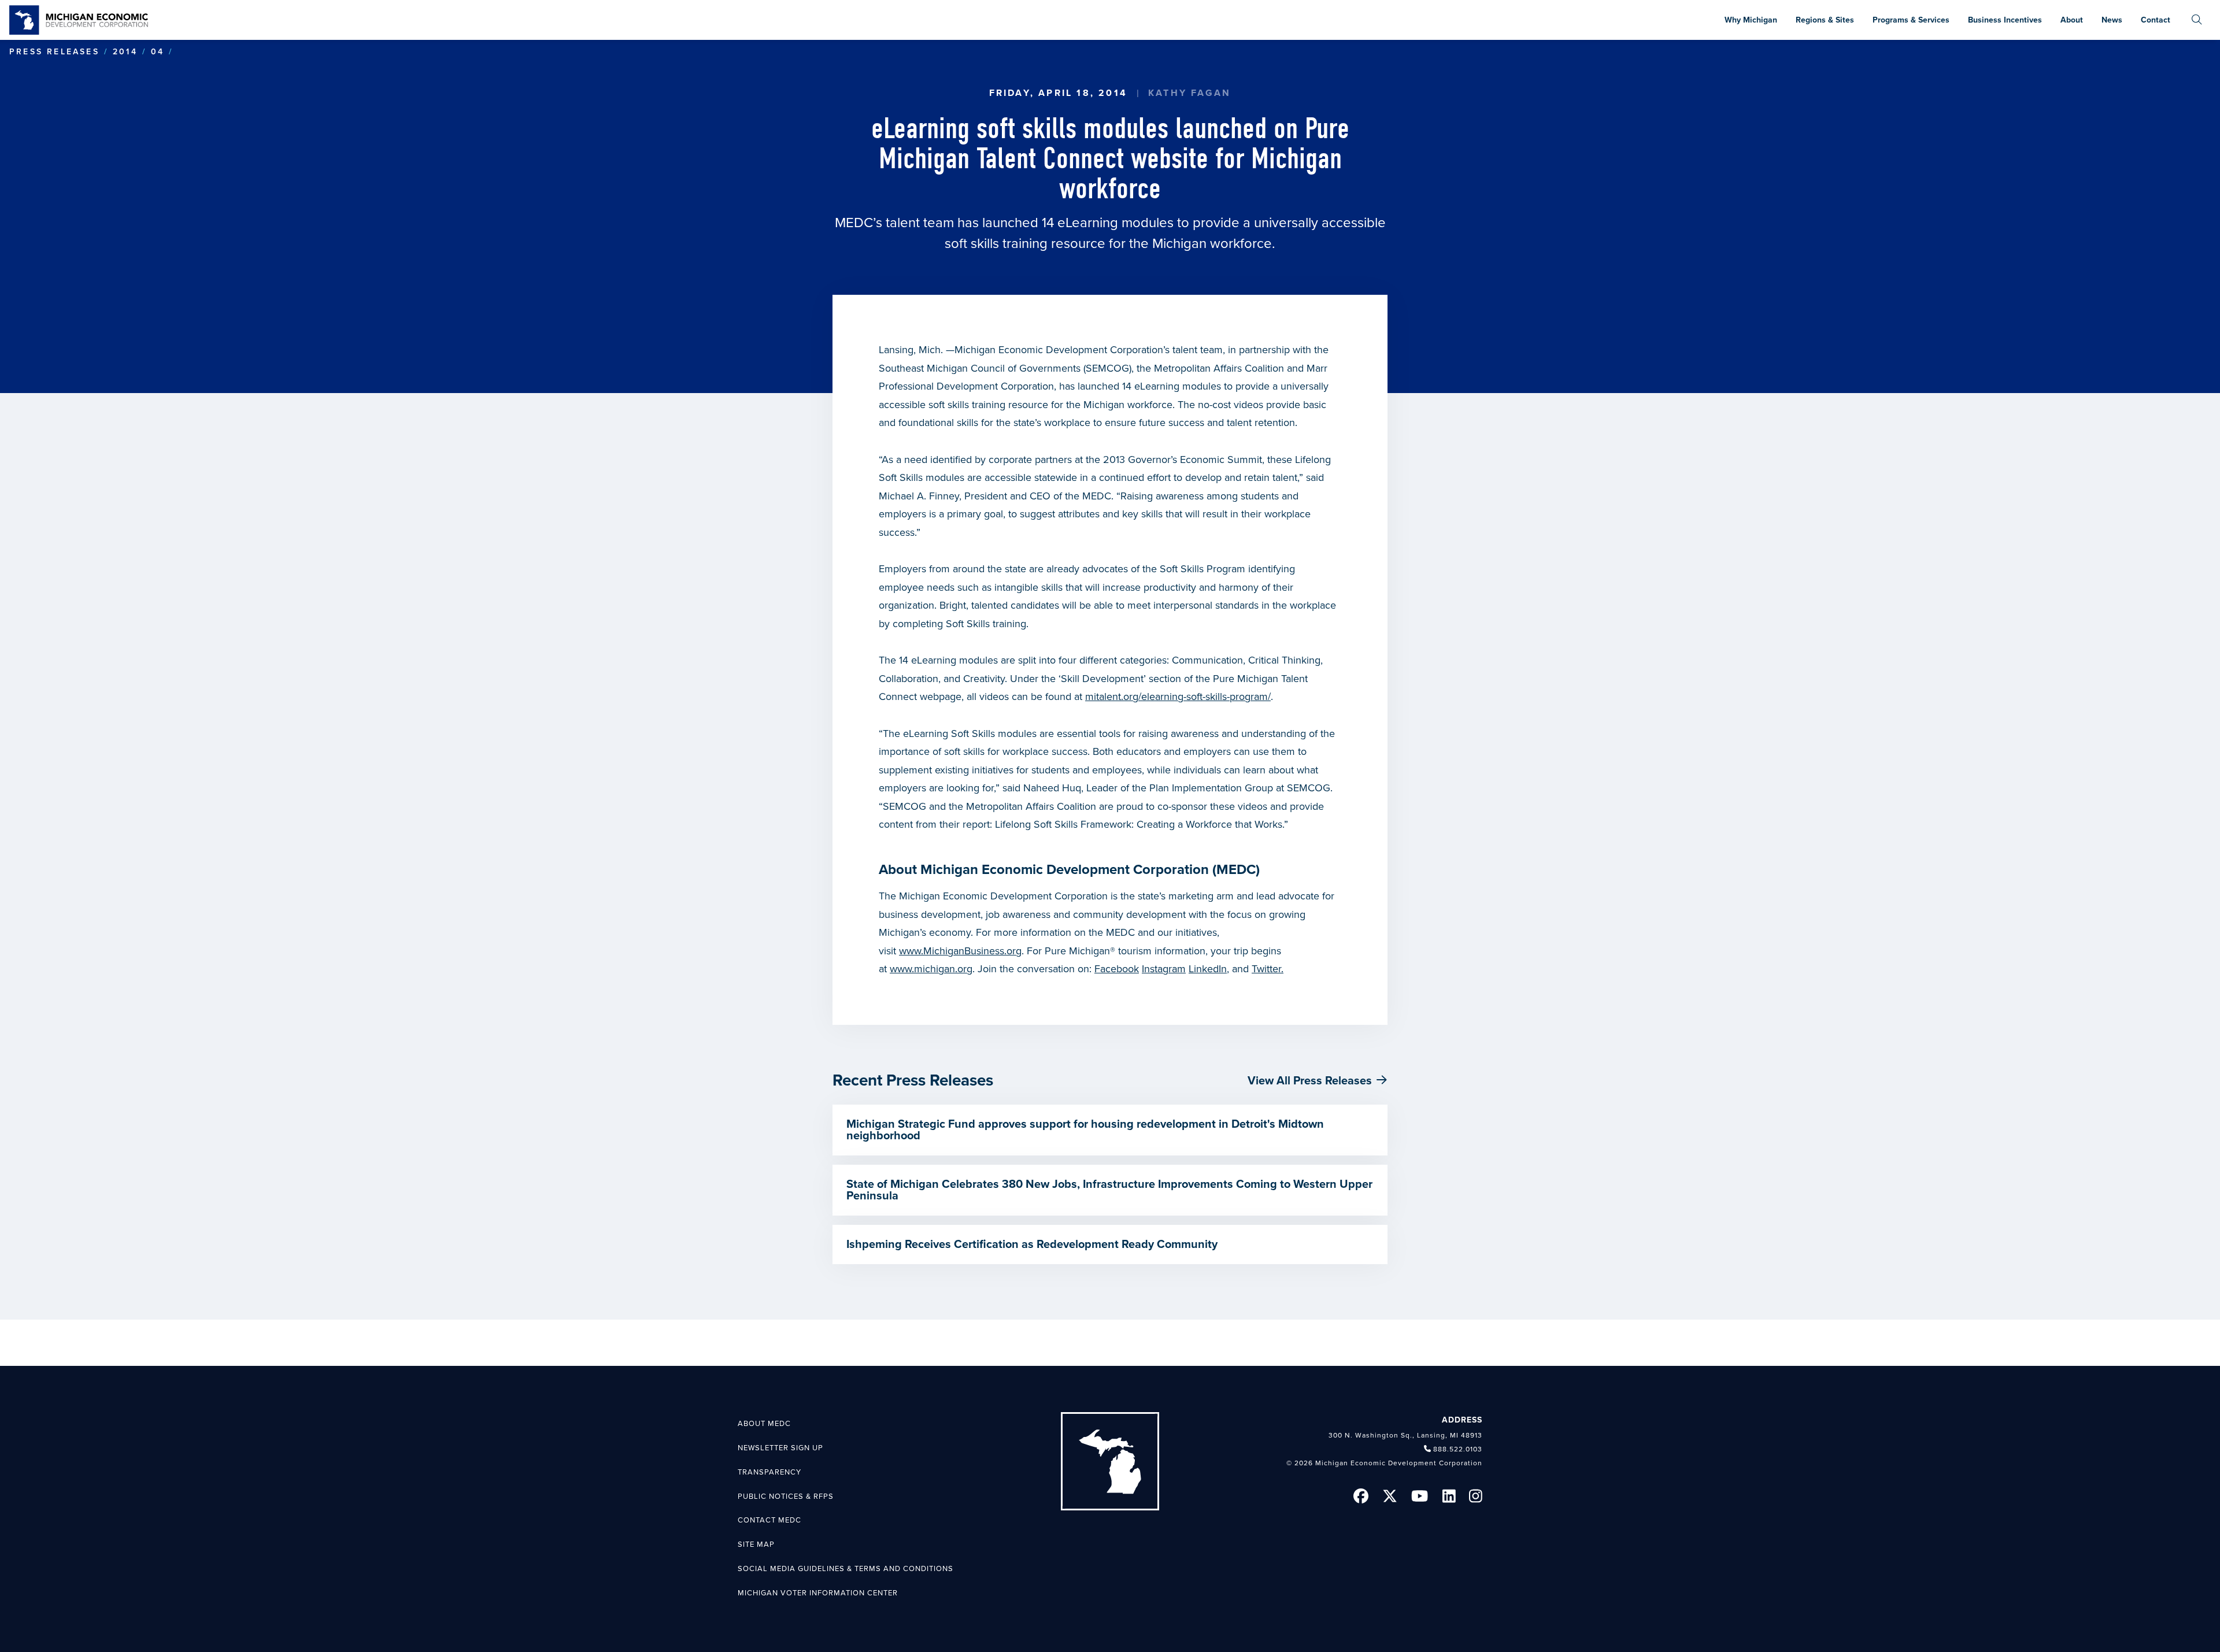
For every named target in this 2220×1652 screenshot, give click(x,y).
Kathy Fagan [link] (1189, 93)
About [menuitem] (2072, 20)
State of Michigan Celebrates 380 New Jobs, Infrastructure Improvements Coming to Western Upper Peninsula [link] (1109, 1190)
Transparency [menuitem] (769, 1472)
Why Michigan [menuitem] (1751, 20)
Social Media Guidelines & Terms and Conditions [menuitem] (846, 1569)
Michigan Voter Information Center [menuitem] (818, 1593)
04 (158, 52)
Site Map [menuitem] (756, 1544)
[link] (79, 20)
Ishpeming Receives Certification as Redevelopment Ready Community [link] (1032, 1244)
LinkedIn (1208, 969)
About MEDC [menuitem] (764, 1424)
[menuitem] (2197, 20)
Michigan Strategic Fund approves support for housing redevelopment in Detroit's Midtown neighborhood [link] (1085, 1130)
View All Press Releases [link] (1310, 1081)
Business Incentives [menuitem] (2005, 20)
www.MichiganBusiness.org (960, 951)
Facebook (1117, 969)
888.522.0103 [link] (1458, 1449)
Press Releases (54, 52)
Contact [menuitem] (2156, 20)
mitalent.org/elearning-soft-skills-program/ (1178, 697)
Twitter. (1268, 969)
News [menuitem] (2112, 20)
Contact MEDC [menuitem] (769, 1520)
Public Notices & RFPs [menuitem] (786, 1497)
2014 (125, 52)
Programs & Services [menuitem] (1911, 20)
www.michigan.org (931, 969)
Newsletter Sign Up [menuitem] (780, 1448)
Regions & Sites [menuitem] (1825, 20)
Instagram (1164, 969)
